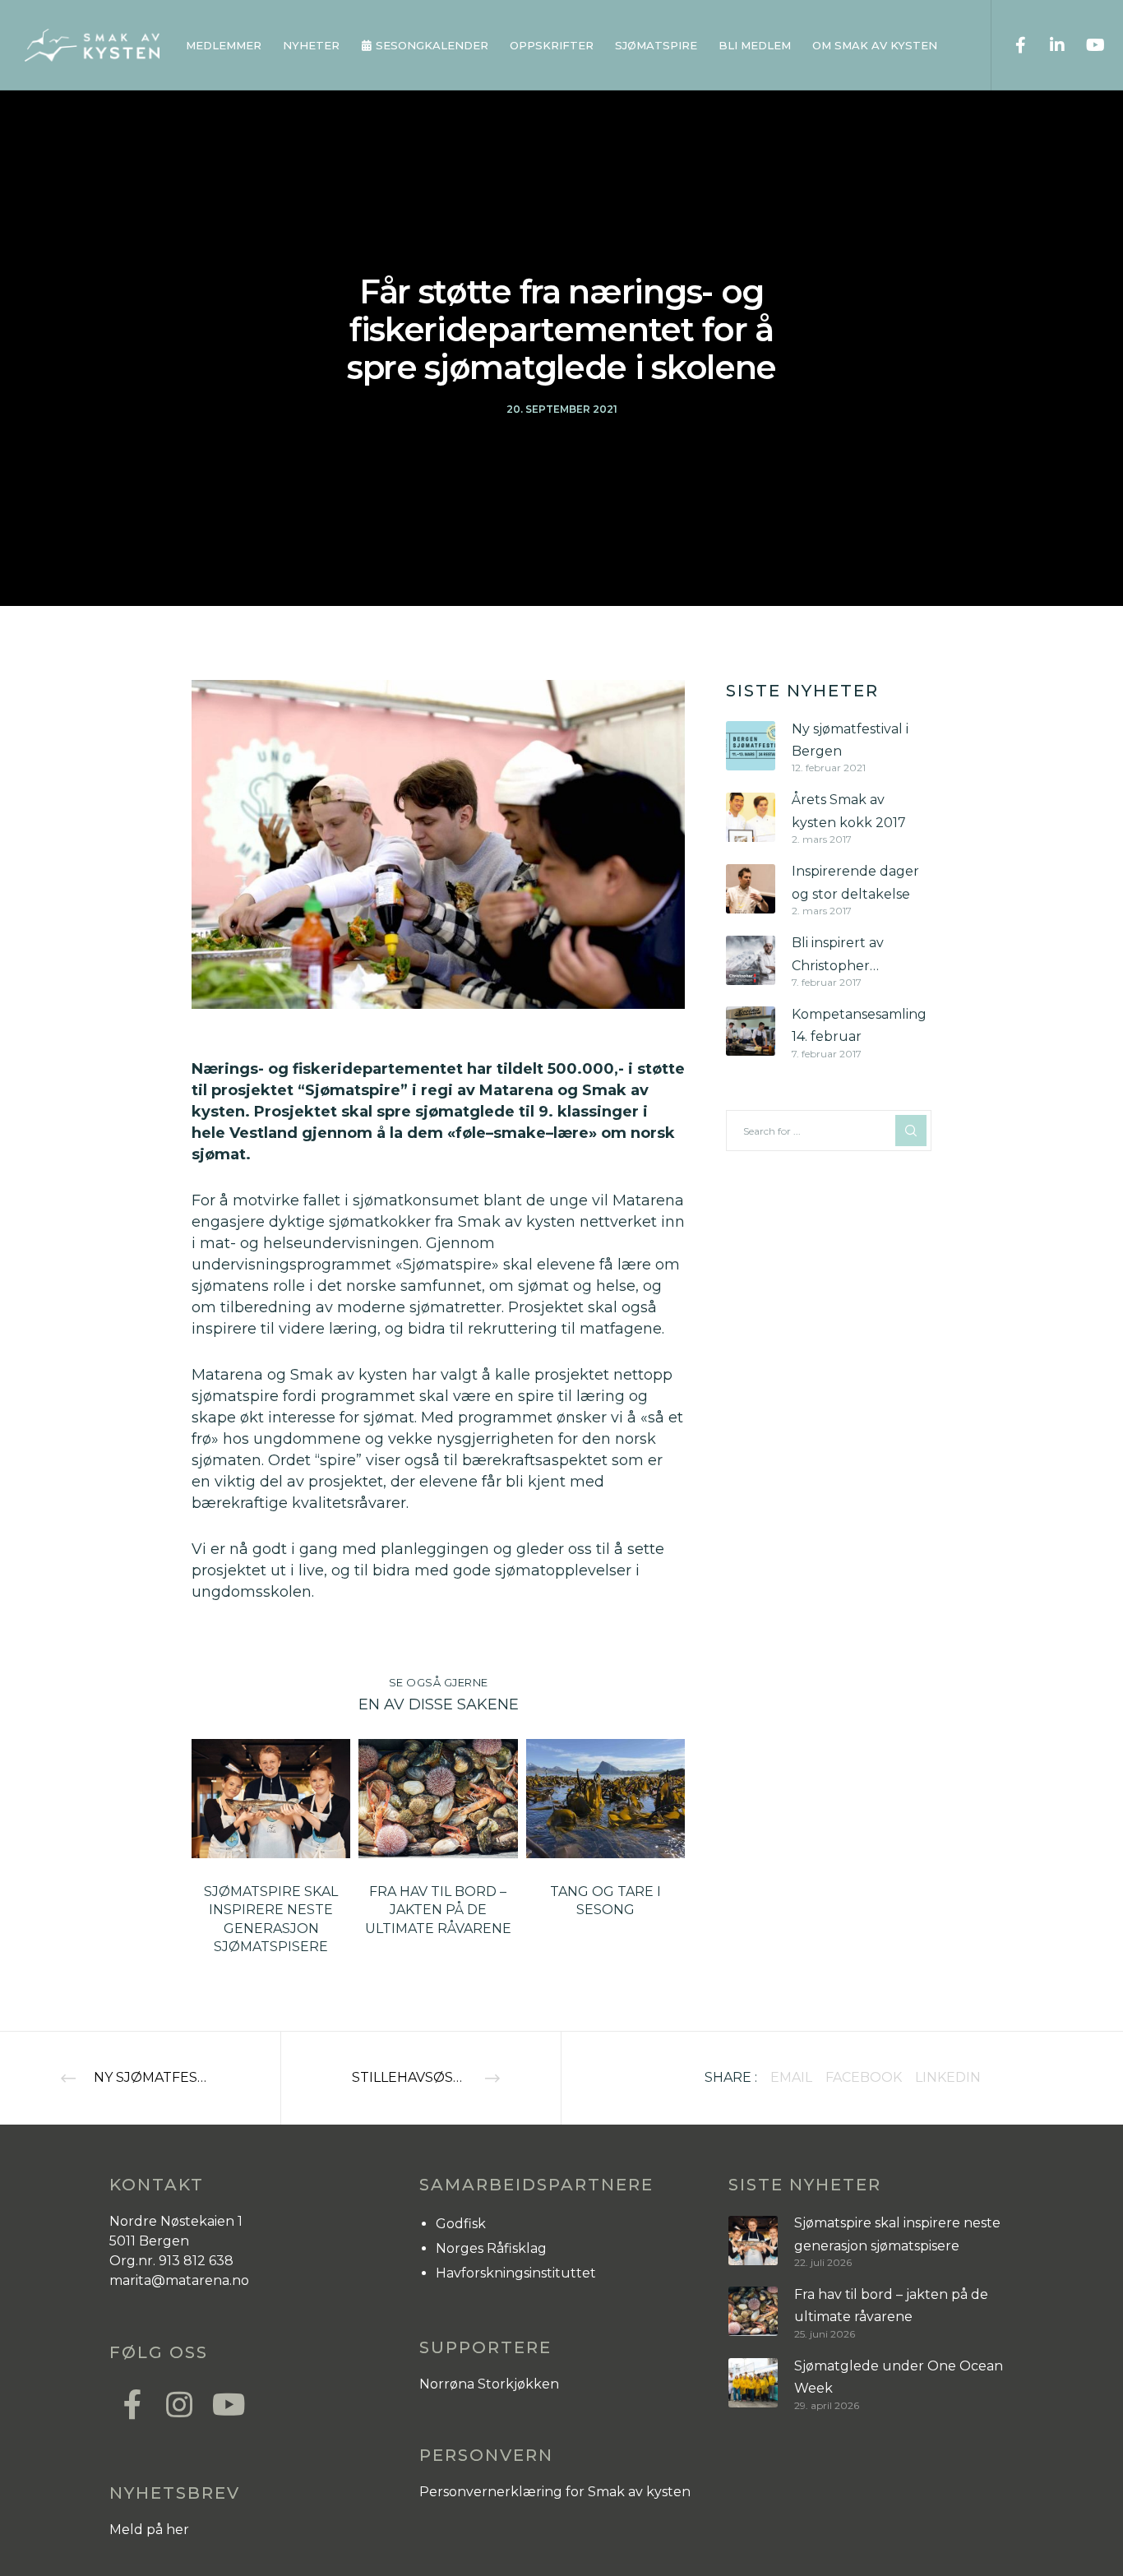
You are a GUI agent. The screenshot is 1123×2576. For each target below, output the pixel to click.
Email (791, 2077)
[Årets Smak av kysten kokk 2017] (751, 817)
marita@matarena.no (179, 2280)
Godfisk (461, 2224)
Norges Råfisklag (491, 2248)
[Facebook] (1010, 45)
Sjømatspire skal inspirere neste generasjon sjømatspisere (897, 2234)
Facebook (864, 2077)
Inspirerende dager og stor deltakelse (855, 882)
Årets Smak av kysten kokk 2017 (849, 811)
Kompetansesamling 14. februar (859, 1025)
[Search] (911, 1131)
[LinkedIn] (1047, 45)
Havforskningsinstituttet (516, 2273)
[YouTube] (1084, 45)
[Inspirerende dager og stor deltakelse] (751, 888)
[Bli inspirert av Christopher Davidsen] (751, 960)
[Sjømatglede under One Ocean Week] (753, 2383)
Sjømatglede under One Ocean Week (899, 2377)
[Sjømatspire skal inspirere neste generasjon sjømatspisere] (753, 2240)
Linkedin (948, 2077)
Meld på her (149, 2530)
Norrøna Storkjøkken (489, 2384)
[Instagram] (178, 2403)
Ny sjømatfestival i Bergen (850, 740)
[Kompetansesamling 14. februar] (751, 1031)
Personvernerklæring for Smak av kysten (555, 2492)
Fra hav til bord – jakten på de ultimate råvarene (891, 2305)
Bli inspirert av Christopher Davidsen (838, 956)
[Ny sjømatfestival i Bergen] (751, 746)
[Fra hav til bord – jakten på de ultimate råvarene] (753, 2312)
